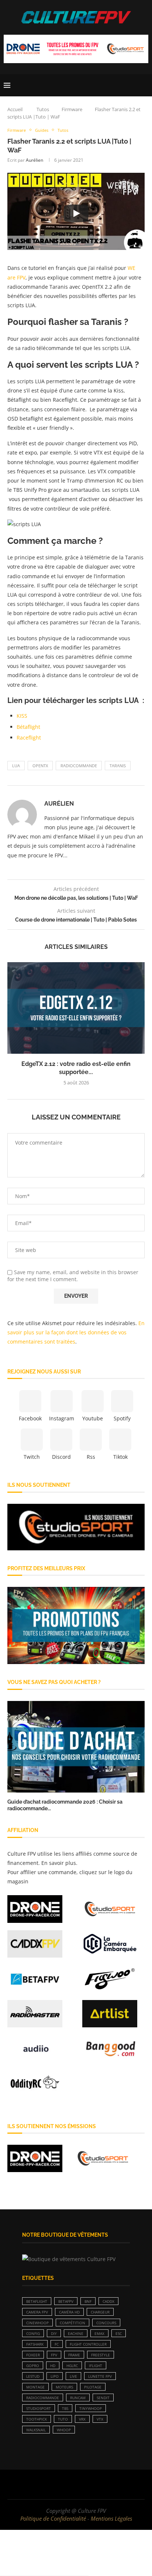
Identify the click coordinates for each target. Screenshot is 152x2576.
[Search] (145, 85)
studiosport (39, 2408)
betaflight (37, 2301)
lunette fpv (100, 2376)
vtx (100, 2419)
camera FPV (37, 2312)
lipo (55, 2376)
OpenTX (40, 766)
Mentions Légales (111, 2518)
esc (119, 2333)
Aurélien (34, 160)
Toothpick (37, 2419)
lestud (33, 2376)
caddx (108, 2301)
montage (35, 2387)
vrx (82, 2419)
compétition (72, 2323)
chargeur (100, 2312)
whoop (64, 2430)
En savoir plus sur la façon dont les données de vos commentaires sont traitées (76, 1332)
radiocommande (79, 766)
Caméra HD (69, 2312)
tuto (63, 2419)
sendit (103, 2398)
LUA (16, 766)
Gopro (33, 2366)
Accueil (15, 109)
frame (74, 2355)
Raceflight (29, 738)
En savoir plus (59, 1863)
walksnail (36, 2430)
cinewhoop (37, 2323)
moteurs (64, 2387)
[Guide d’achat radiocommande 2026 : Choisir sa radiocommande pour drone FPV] (76, 1747)
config (33, 2333)
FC (57, 2344)
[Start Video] (76, 213)
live (73, 2376)
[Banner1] (76, 1527)
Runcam (78, 2398)
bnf (88, 2301)
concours (106, 2323)
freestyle (101, 2355)
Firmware (72, 109)
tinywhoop (91, 2408)
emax (99, 2333)
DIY (54, 2333)
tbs (65, 2408)
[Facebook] (53, 2484)
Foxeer (33, 2355)
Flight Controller (88, 2344)
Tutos (43, 109)
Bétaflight (28, 727)
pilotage (93, 2387)
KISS (22, 716)
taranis (118, 766)
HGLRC (72, 2366)
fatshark (35, 2344)
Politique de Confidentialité (53, 2518)
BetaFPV (66, 2301)
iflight (96, 2366)
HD (53, 2366)
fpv (54, 2355)
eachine (76, 2333)
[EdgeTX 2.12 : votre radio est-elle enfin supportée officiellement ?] (76, 1008)
